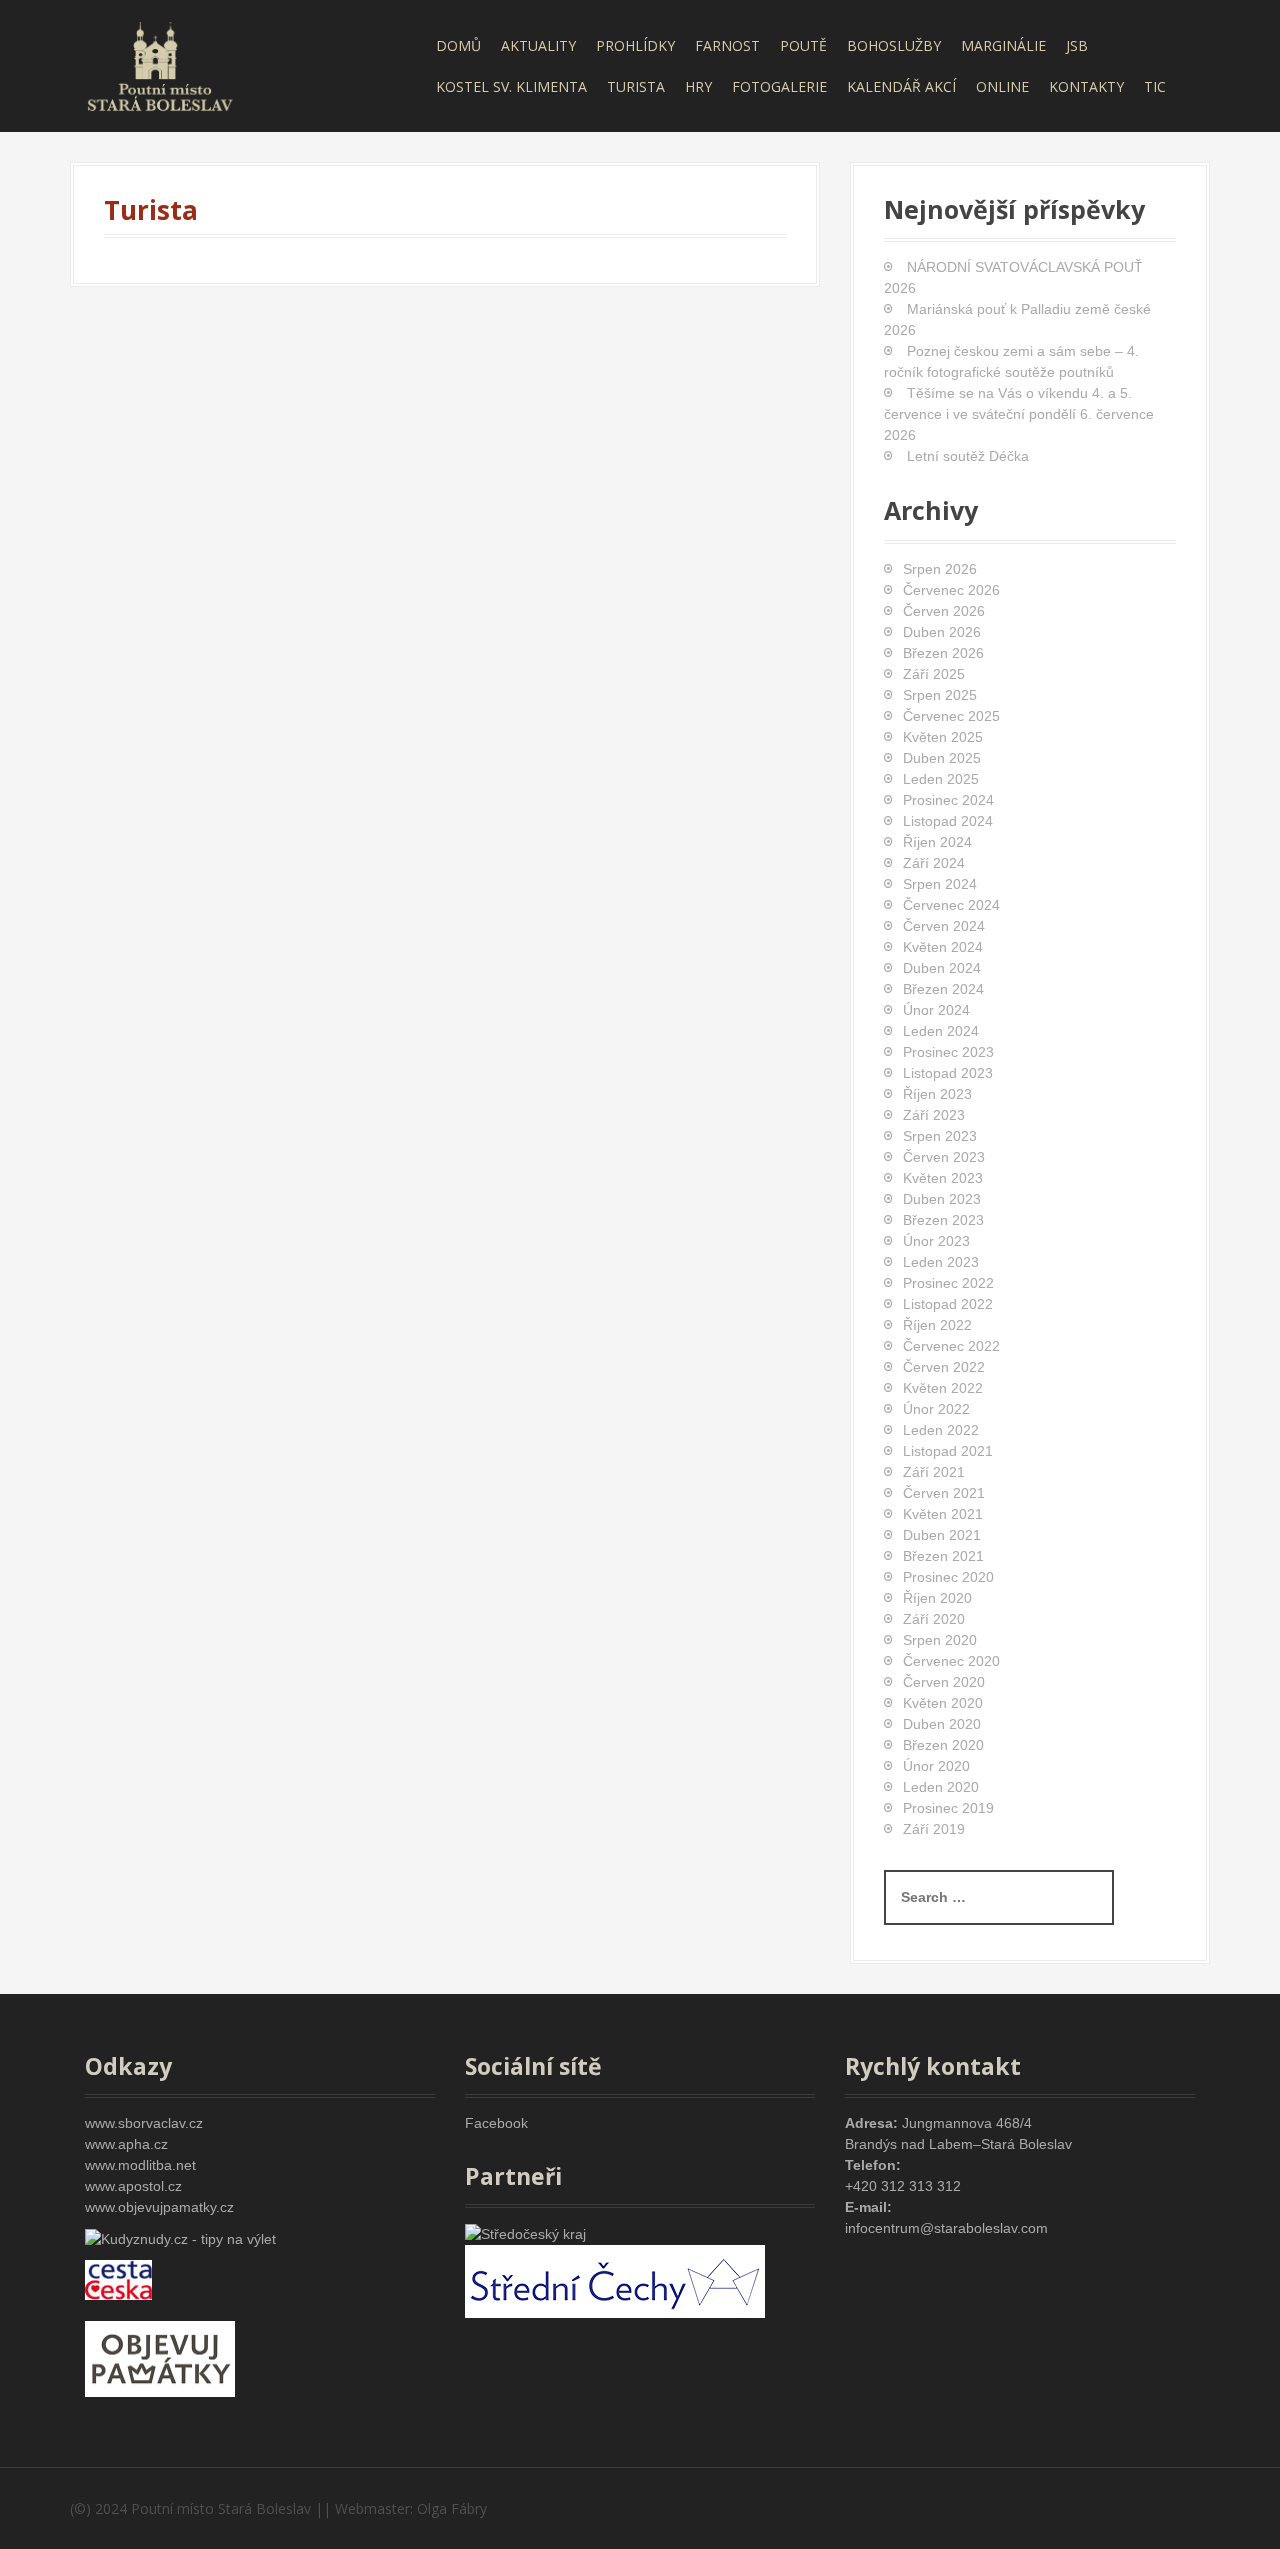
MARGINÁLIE (1003, 45)
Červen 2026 (944, 611)
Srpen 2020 (940, 1640)
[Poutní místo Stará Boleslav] (160, 64)
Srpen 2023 (940, 1136)
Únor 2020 (936, 1766)
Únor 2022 (936, 1409)
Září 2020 (934, 1619)
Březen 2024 (943, 989)
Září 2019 (934, 1829)
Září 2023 (934, 1115)
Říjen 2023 (937, 1094)
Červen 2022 (944, 1367)
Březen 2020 (943, 1745)
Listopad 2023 (948, 1073)
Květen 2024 (943, 947)
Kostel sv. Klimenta (511, 86)
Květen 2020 (943, 1703)
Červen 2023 (944, 1157)
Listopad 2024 (948, 821)
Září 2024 (934, 863)
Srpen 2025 (940, 695)
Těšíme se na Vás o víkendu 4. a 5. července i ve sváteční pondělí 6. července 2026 (1019, 414)
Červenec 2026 (951, 590)
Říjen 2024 (937, 842)
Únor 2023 (936, 1241)
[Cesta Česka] (118, 2278)
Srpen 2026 (940, 569)
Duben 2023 (942, 1199)
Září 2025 (934, 674)
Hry (698, 86)
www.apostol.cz (133, 2186)
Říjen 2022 (937, 1325)
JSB (1077, 45)
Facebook (496, 2123)
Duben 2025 (942, 758)
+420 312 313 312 (903, 2186)
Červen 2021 (944, 1493)
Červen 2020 (944, 1682)
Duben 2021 (942, 1535)
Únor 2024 (936, 1010)
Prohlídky (635, 45)
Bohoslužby (894, 45)
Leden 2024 (941, 1031)
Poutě (803, 45)
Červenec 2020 (951, 1661)
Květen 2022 (943, 1388)
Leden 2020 (941, 1787)
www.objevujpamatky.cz (159, 2207)
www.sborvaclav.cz (144, 2123)
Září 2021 (934, 1472)
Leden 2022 (941, 1430)
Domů (458, 45)
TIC (1155, 86)
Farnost (727, 45)
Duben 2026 (942, 632)
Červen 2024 (944, 926)
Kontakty (1086, 86)
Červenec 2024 (951, 905)
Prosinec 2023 (948, 1052)
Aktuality (538, 45)
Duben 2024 (942, 968)
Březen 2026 (943, 653)
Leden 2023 (941, 1262)
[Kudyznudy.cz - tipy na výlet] (180, 2238)
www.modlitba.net (140, 2165)
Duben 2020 (942, 1724)
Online (1002, 86)
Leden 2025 (941, 779)
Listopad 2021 (948, 1451)
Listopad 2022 (948, 1304)
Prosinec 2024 (948, 800)
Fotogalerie (779, 86)
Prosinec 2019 (948, 1808)
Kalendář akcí (901, 86)
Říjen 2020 (937, 1598)
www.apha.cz (126, 2144)
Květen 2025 (943, 737)
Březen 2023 (943, 1220)
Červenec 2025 (951, 716)
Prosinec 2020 (948, 1577)
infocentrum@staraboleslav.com (946, 2228)
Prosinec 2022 (948, 1283)
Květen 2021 (943, 1514)
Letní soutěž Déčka (968, 456)
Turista (636, 86)
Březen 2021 (943, 1556)
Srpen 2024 (940, 884)
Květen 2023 (943, 1178)
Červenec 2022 (951, 1346)
